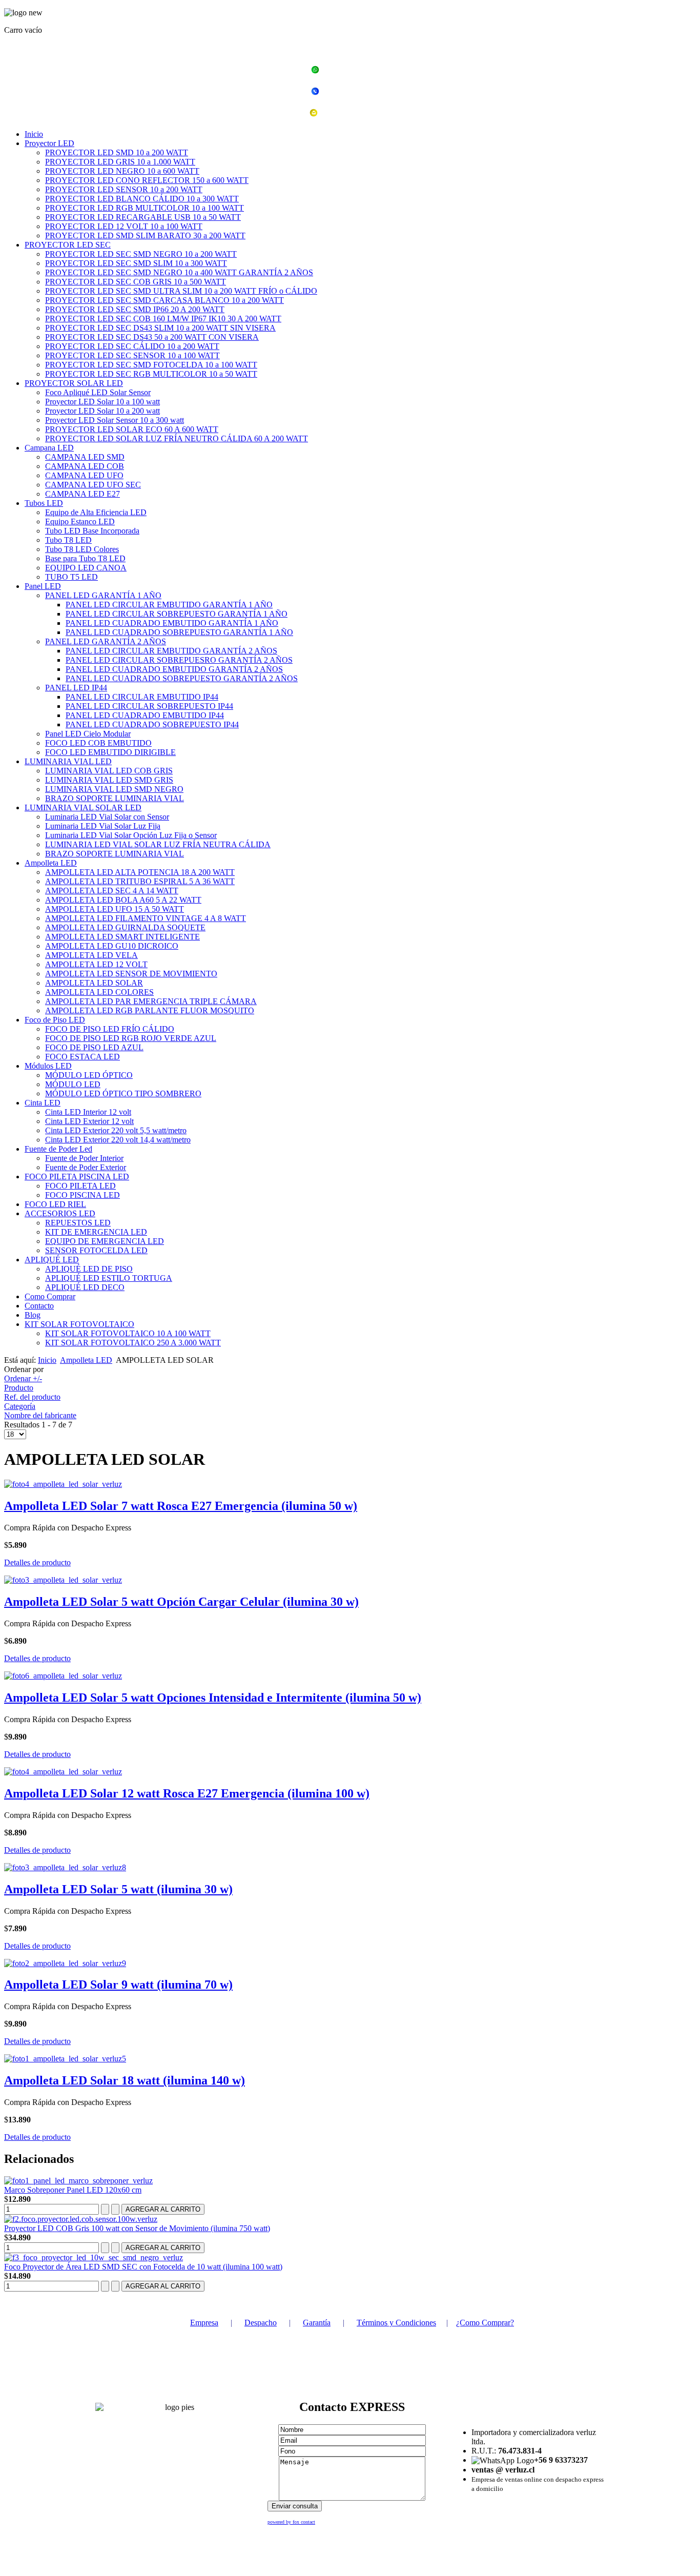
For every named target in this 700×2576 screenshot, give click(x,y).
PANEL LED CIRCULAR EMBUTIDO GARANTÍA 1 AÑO (169, 605)
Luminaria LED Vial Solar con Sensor (107, 817)
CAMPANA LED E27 (83, 494)
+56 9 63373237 (356, 71)
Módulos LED (48, 1066)
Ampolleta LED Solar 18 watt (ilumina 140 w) (125, 2080)
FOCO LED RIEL (55, 1204)
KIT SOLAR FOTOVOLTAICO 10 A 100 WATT (128, 1333)
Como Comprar (50, 1296)
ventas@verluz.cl (356, 114)
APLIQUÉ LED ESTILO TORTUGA (109, 1278)
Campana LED (49, 448)
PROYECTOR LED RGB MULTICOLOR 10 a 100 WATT (145, 208)
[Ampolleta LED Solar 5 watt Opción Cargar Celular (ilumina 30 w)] (63, 1580)
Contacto (39, 1306)
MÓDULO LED (73, 1084)
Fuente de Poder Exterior (86, 1167)
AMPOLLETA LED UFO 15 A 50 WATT (115, 909)
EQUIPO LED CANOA (86, 568)
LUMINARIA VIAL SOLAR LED (83, 807)
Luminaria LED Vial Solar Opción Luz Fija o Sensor (131, 835)
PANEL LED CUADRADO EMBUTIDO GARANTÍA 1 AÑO (172, 623)
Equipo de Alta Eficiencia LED (96, 512)
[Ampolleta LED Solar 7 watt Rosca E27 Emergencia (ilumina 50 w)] (63, 1484)
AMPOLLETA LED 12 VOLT (96, 964)
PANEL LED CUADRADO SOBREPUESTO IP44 (152, 724)
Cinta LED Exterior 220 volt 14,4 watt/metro (118, 1140)
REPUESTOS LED (78, 1223)
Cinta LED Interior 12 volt (88, 1112)
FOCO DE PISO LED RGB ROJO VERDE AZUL (131, 1038)
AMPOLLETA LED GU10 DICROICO (112, 946)
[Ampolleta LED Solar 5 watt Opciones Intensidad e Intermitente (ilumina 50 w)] (63, 1676)
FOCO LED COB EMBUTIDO (98, 743)
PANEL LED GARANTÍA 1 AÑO (103, 595)
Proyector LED (49, 143)
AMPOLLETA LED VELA (91, 955)
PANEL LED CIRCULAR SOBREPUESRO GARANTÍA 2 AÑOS (179, 660)
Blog (33, 1315)
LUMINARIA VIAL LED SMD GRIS (109, 780)
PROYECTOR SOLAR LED (74, 383)
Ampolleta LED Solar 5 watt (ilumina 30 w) (118, 1889)
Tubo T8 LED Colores (82, 549)
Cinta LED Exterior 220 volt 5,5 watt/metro (116, 1130)
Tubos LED (44, 503)
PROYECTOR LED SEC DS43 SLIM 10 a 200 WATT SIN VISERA (160, 328)
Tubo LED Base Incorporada (92, 531)
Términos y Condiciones (396, 2323)
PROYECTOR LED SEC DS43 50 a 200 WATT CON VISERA (152, 337)
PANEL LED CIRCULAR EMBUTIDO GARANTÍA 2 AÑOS (171, 651)
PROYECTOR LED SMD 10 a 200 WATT (117, 152)
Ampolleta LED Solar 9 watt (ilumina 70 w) (118, 1985)
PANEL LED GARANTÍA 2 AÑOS (106, 641)
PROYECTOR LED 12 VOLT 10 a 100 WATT (124, 226)
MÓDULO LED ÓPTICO (89, 1075)
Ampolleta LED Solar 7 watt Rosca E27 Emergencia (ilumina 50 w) (181, 1506)
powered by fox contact (291, 2522)
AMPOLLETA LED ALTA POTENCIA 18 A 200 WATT (140, 872)
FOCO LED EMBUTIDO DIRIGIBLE (110, 752)
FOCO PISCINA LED (83, 1195)
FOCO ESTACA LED (83, 1057)
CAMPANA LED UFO (84, 475)
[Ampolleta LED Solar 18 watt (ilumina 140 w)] (65, 2059)
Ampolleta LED (51, 863)
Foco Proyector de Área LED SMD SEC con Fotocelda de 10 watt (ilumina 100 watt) (143, 2267)
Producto (19, 1388)
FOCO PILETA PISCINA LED (77, 1177)
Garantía (317, 2323)
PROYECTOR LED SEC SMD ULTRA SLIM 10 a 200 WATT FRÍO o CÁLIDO (181, 291)
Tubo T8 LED (68, 540)
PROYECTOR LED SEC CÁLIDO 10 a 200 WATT (132, 346)
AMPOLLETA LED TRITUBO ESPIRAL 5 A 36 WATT (140, 881)
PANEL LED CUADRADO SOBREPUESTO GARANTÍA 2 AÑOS (182, 678)
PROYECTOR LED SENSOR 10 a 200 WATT (124, 189)
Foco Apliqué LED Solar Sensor (98, 392)
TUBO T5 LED (71, 577)
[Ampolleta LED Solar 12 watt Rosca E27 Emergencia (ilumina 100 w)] (63, 1772)
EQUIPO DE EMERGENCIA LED (105, 1241)
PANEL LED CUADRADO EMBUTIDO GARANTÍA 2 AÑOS (174, 669)
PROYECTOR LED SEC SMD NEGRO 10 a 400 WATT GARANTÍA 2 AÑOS (179, 272)
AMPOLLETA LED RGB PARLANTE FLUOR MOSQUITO (150, 1010)
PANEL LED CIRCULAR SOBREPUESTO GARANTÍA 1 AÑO (177, 614)
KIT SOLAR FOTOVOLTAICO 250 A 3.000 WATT (133, 1343)
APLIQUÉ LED (52, 1260)
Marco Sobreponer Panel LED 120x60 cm (73, 2190)
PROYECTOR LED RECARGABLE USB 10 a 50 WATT (143, 217)
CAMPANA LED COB (85, 466)
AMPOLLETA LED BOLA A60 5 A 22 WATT (123, 900)
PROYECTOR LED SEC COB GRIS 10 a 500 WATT (136, 282)
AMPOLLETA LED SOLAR (94, 983)
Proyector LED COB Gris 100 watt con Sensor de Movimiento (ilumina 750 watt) (137, 2228)
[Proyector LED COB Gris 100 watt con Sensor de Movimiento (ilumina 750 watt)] (81, 2219)
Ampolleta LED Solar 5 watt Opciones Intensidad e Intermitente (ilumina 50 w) (213, 1698)
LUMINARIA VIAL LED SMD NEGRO (114, 789)
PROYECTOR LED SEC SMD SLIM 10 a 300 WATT (136, 263)
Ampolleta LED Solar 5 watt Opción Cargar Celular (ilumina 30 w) (181, 1602)
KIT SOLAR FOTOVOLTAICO (79, 1324)
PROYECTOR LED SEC (68, 245)
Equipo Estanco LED (80, 522)
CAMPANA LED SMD (85, 457)
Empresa (204, 2323)
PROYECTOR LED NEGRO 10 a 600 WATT (122, 171)
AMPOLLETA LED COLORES (99, 992)
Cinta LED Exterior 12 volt (89, 1121)
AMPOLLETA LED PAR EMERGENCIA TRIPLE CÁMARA (151, 1001)
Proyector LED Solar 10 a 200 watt (102, 411)
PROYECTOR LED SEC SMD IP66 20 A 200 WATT (135, 309)
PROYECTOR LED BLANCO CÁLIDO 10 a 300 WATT (142, 199)
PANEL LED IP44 (76, 688)
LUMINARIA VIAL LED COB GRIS (109, 771)
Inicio (34, 134)
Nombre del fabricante (40, 1415)
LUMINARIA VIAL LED (68, 761)
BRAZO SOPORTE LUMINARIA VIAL (115, 798)
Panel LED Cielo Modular (88, 734)
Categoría (20, 1406)
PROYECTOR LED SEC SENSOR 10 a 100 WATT (132, 355)
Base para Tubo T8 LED (85, 558)
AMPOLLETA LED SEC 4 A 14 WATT (112, 891)
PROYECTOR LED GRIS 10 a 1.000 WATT (120, 162)
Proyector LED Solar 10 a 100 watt (102, 402)
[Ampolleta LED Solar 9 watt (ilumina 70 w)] (65, 1963)
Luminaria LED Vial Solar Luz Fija (103, 826)
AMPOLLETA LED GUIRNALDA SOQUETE (125, 927)
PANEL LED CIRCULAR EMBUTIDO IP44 (142, 697)
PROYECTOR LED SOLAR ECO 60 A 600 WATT (132, 429)
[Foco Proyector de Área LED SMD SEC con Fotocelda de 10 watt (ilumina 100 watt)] (94, 2257)
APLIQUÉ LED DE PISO (89, 1269)
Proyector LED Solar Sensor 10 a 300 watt (115, 420)
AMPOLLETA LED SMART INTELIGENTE (122, 937)
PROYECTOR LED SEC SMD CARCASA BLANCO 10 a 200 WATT (164, 300)
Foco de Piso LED (55, 1020)
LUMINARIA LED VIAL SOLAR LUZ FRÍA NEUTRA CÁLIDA (158, 844)
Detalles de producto (37, 1562)
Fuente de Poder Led (58, 1149)
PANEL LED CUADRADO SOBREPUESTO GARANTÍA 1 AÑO (179, 632)
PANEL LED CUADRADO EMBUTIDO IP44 (145, 715)
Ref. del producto (32, 1397)
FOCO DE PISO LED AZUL (94, 1047)
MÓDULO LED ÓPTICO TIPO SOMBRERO (123, 1093)
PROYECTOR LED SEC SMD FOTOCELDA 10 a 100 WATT (151, 365)
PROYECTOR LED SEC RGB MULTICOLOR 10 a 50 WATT (151, 374)
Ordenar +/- (23, 1378)
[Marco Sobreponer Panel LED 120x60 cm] (78, 2181)
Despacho (261, 2323)
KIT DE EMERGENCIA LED (96, 1232)
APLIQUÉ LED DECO (85, 1287)
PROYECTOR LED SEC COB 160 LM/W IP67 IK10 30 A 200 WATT (163, 319)
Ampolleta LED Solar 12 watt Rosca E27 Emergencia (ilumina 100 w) (187, 1793)
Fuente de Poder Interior (84, 1158)
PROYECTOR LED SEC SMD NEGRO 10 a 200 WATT (141, 254)
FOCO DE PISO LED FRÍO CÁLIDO (110, 1029)
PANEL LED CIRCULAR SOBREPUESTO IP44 (149, 706)
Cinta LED (43, 1103)
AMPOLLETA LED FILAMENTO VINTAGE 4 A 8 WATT (146, 918)
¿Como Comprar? (485, 2323)
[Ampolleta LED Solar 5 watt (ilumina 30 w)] (65, 1867)
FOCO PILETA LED (80, 1186)
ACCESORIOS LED (60, 1213)
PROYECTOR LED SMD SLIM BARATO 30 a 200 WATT (145, 236)
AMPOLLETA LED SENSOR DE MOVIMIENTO (131, 974)
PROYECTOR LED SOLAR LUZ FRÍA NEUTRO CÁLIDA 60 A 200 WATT (177, 438)
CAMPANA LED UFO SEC (93, 485)
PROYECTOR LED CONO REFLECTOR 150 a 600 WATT (147, 180)
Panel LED (43, 586)
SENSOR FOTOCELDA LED (96, 1250)
